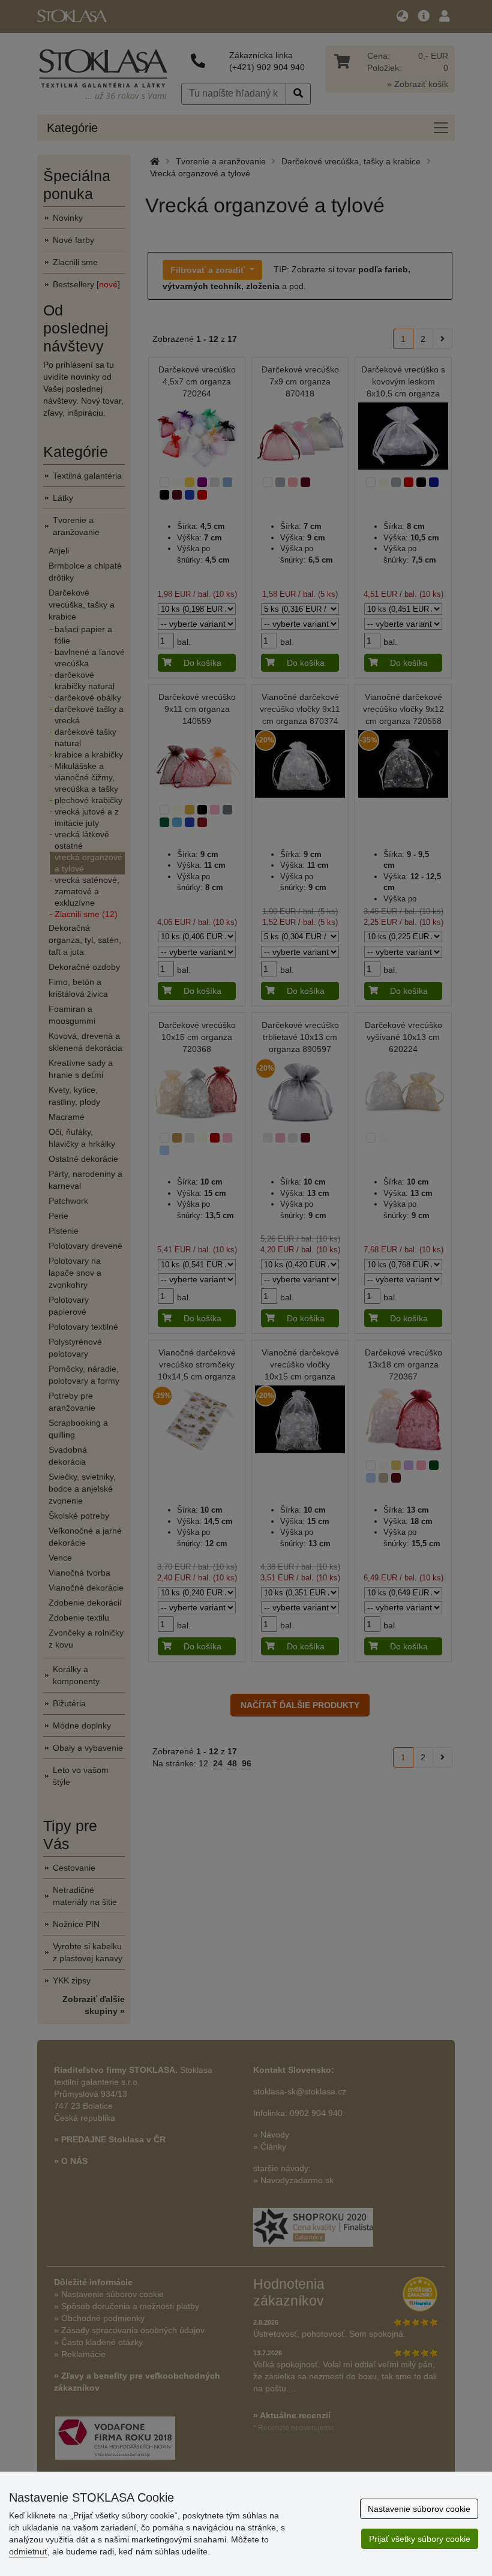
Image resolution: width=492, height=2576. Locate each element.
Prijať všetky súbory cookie (420, 2539)
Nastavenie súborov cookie (419, 2509)
